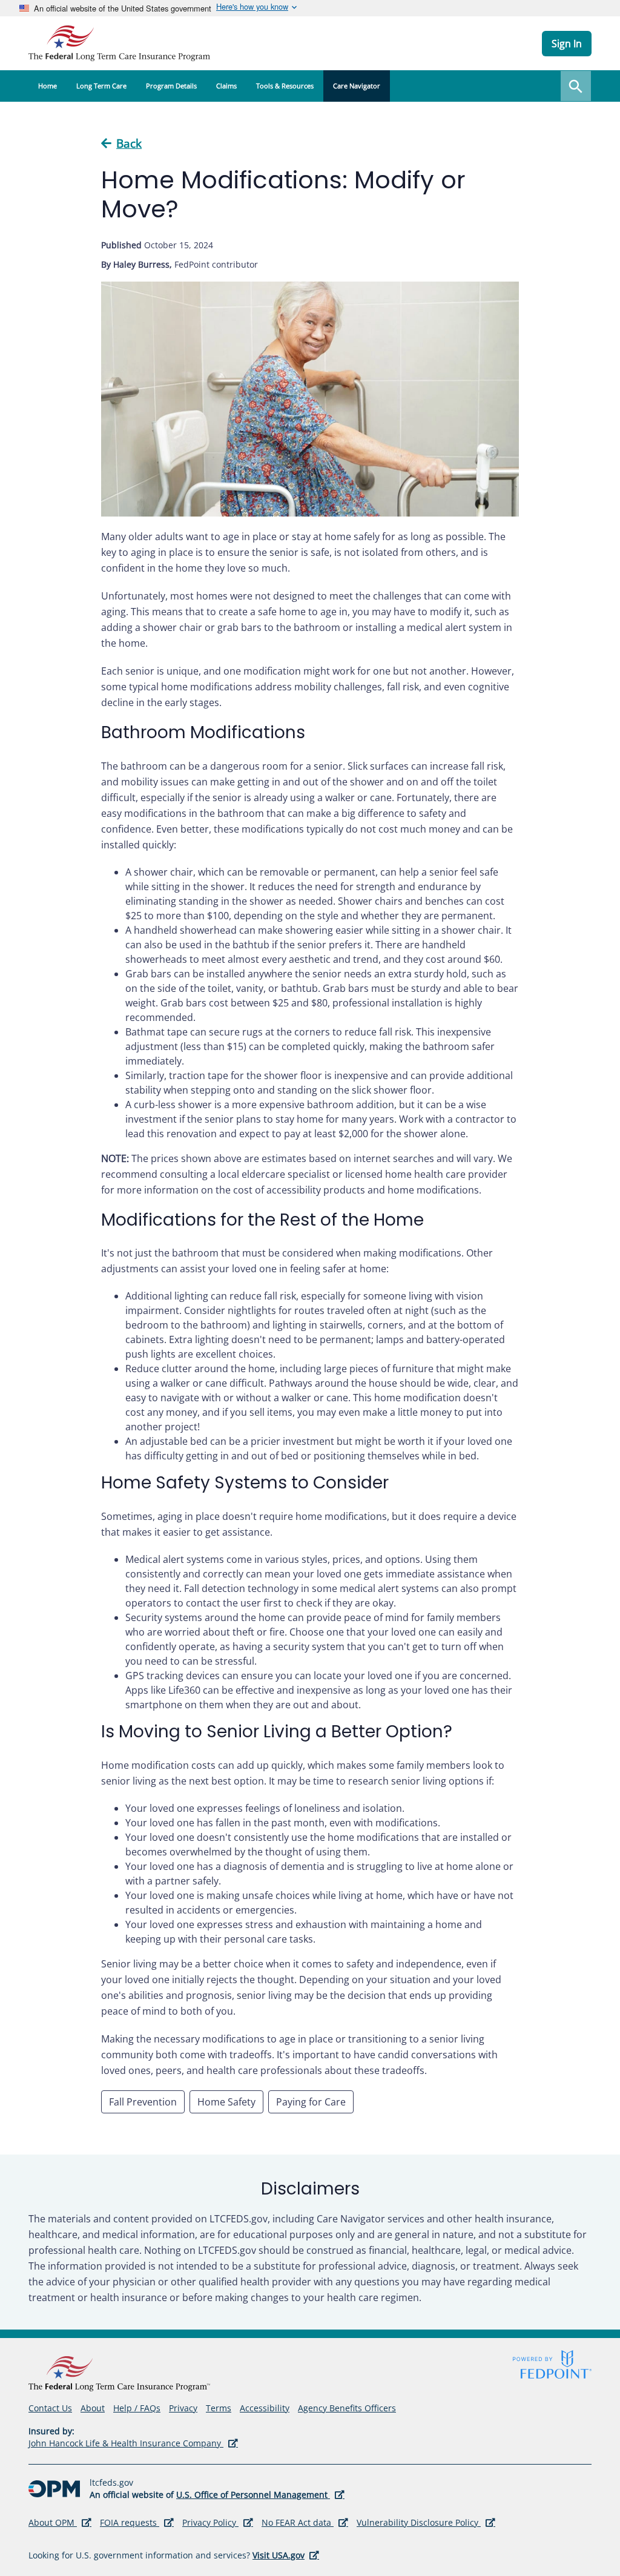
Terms (219, 2408)
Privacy (183, 2408)
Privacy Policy (218, 2523)
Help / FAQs (137, 2408)
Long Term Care (101, 86)
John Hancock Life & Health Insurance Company (133, 2443)
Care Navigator (357, 86)
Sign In (567, 44)
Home (48, 86)
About (93, 2408)
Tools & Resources (285, 86)
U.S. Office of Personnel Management (260, 2495)
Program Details (171, 86)
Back (129, 144)
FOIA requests (137, 2523)
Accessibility (265, 2408)
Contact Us (50, 2408)
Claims (226, 86)
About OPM (60, 2523)
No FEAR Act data (305, 2523)
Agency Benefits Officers (347, 2409)
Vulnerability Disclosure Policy (426, 2523)
